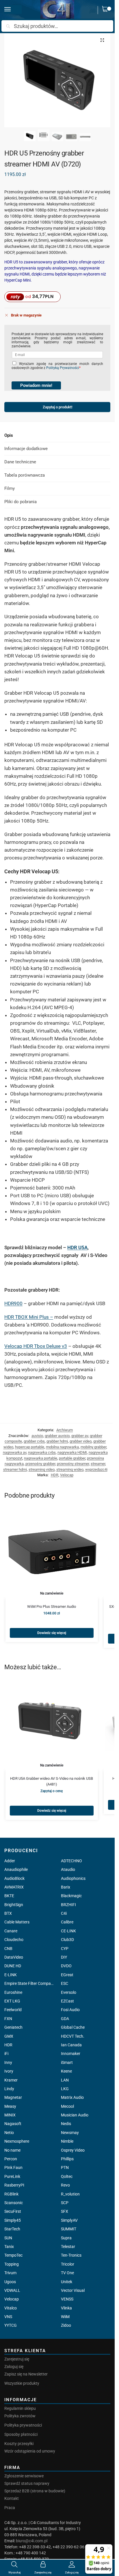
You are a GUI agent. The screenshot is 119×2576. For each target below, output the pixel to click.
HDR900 (13, 1303)
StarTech (12, 2229)
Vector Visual (73, 2290)
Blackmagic (71, 1896)
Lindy (9, 2089)
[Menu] (13, 10)
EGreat (67, 1975)
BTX (8, 1913)
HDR (55, 1475)
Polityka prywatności (23, 2425)
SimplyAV (69, 2220)
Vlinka (66, 2308)
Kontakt (12, 2498)
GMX (9, 2036)
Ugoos (10, 2282)
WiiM (65, 2317)
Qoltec (67, 2176)
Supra (66, 2238)
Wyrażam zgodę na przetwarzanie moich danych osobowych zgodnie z (57, 366)
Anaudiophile (16, 1869)
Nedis (66, 2124)
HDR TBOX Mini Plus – (29, 1317)
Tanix (9, 2247)
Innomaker (71, 2054)
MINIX (10, 2115)
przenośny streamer (73, 1464)
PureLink (12, 2176)
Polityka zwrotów (20, 2416)
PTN (65, 2167)
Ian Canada (71, 2045)
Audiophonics (73, 1878)
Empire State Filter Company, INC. (29, 1983)
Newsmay (70, 2133)
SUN (8, 2238)
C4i (64, 1913)
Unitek (67, 2282)
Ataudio (68, 1869)
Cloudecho (14, 1940)
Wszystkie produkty (22, 2383)
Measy (10, 2106)
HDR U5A (77, 1247)
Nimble (67, 2141)
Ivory (9, 2071)
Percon (11, 2159)
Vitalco (11, 2308)
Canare (11, 1931)
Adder (10, 1861)
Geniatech (13, 2027)
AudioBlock (14, 1878)
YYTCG (11, 2325)
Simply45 (13, 2220)
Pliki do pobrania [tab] (21, 502)
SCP (65, 2203)
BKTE (9, 1896)
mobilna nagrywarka (62, 1447)
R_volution (70, 2194)
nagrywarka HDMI (72, 1452)
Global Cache (73, 2027)
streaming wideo (70, 1469)
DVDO (66, 1966)
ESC (65, 1983)
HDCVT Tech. (73, 2036)
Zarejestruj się (17, 2359)
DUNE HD (13, 1966)
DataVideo (14, 1957)
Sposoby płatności (21, 2434)
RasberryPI (14, 2185)
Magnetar (13, 2097)
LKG (65, 2089)
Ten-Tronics (71, 2255)
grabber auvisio (57, 1436)
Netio (9, 2133)
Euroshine (13, 1992)
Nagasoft (13, 2124)
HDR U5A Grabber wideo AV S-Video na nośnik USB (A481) (52, 1781)
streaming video (42, 1469)
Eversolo (69, 1992)
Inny (8, 2062)
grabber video (81, 1441)
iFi (6, 2054)
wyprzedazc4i (96, 1469)
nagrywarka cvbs (42, 1452)
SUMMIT (69, 2229)
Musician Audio (75, 2115)
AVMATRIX (14, 1887)
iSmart (67, 2062)
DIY (64, 1957)
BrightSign (14, 1905)
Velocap (67, 1475)
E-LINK (11, 1975)
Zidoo (66, 2325)
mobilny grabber (93, 1447)
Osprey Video (73, 2150)
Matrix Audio (72, 2097)
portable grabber (72, 1458)
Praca (10, 2508)
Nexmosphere (17, 2141)
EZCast (67, 2001)
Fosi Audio (70, 2010)
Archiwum (65, 1430)
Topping (12, 2264)
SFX (65, 2211)
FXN (8, 2019)
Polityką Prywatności (63, 368)
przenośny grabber (40, 1464)
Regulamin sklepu (20, 2408)
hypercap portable (30, 1447)
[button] (106, 10)
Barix (66, 1887)
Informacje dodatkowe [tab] (26, 449)
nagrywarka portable (41, 1458)
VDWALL (12, 2290)
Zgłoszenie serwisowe (24, 2476)
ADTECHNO (71, 1861)
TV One (67, 2273)
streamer (98, 1464)
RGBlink (11, 2194)
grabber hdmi (57, 1441)
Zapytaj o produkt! (57, 408)
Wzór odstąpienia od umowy (30, 2451)
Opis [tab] (9, 435)
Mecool (67, 2106)
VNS (8, 2317)
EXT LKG (12, 2001)
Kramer (11, 2080)
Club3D (67, 1940)
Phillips (67, 2159)
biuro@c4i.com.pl (32, 2541)
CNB (8, 1949)
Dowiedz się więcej (52, 1633)
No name (12, 2150)
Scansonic (14, 2203)
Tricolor (68, 2264)
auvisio (37, 1436)
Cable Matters (17, 1922)
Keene (66, 2071)
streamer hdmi (15, 1469)
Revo (65, 2185)
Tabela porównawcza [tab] (25, 475)
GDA (65, 2019)
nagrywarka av (15, 1452)
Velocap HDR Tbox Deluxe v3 (36, 1346)
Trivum (10, 2273)
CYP (65, 1949)
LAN (65, 2080)
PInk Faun (13, 2167)
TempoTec (13, 2255)
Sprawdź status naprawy (27, 2483)
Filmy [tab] (10, 488)
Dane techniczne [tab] (20, 462)
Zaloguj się (14, 2367)
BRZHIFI (68, 1905)
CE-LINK (68, 1931)
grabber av (80, 1436)
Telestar (68, 2247)
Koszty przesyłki (19, 2444)
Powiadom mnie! (36, 385)
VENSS (67, 2299)
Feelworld (13, 2010)
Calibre (67, 1922)
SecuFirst (13, 2211)
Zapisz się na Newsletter (26, 2374)
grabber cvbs (34, 1441)
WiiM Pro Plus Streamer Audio (52, 1607)
